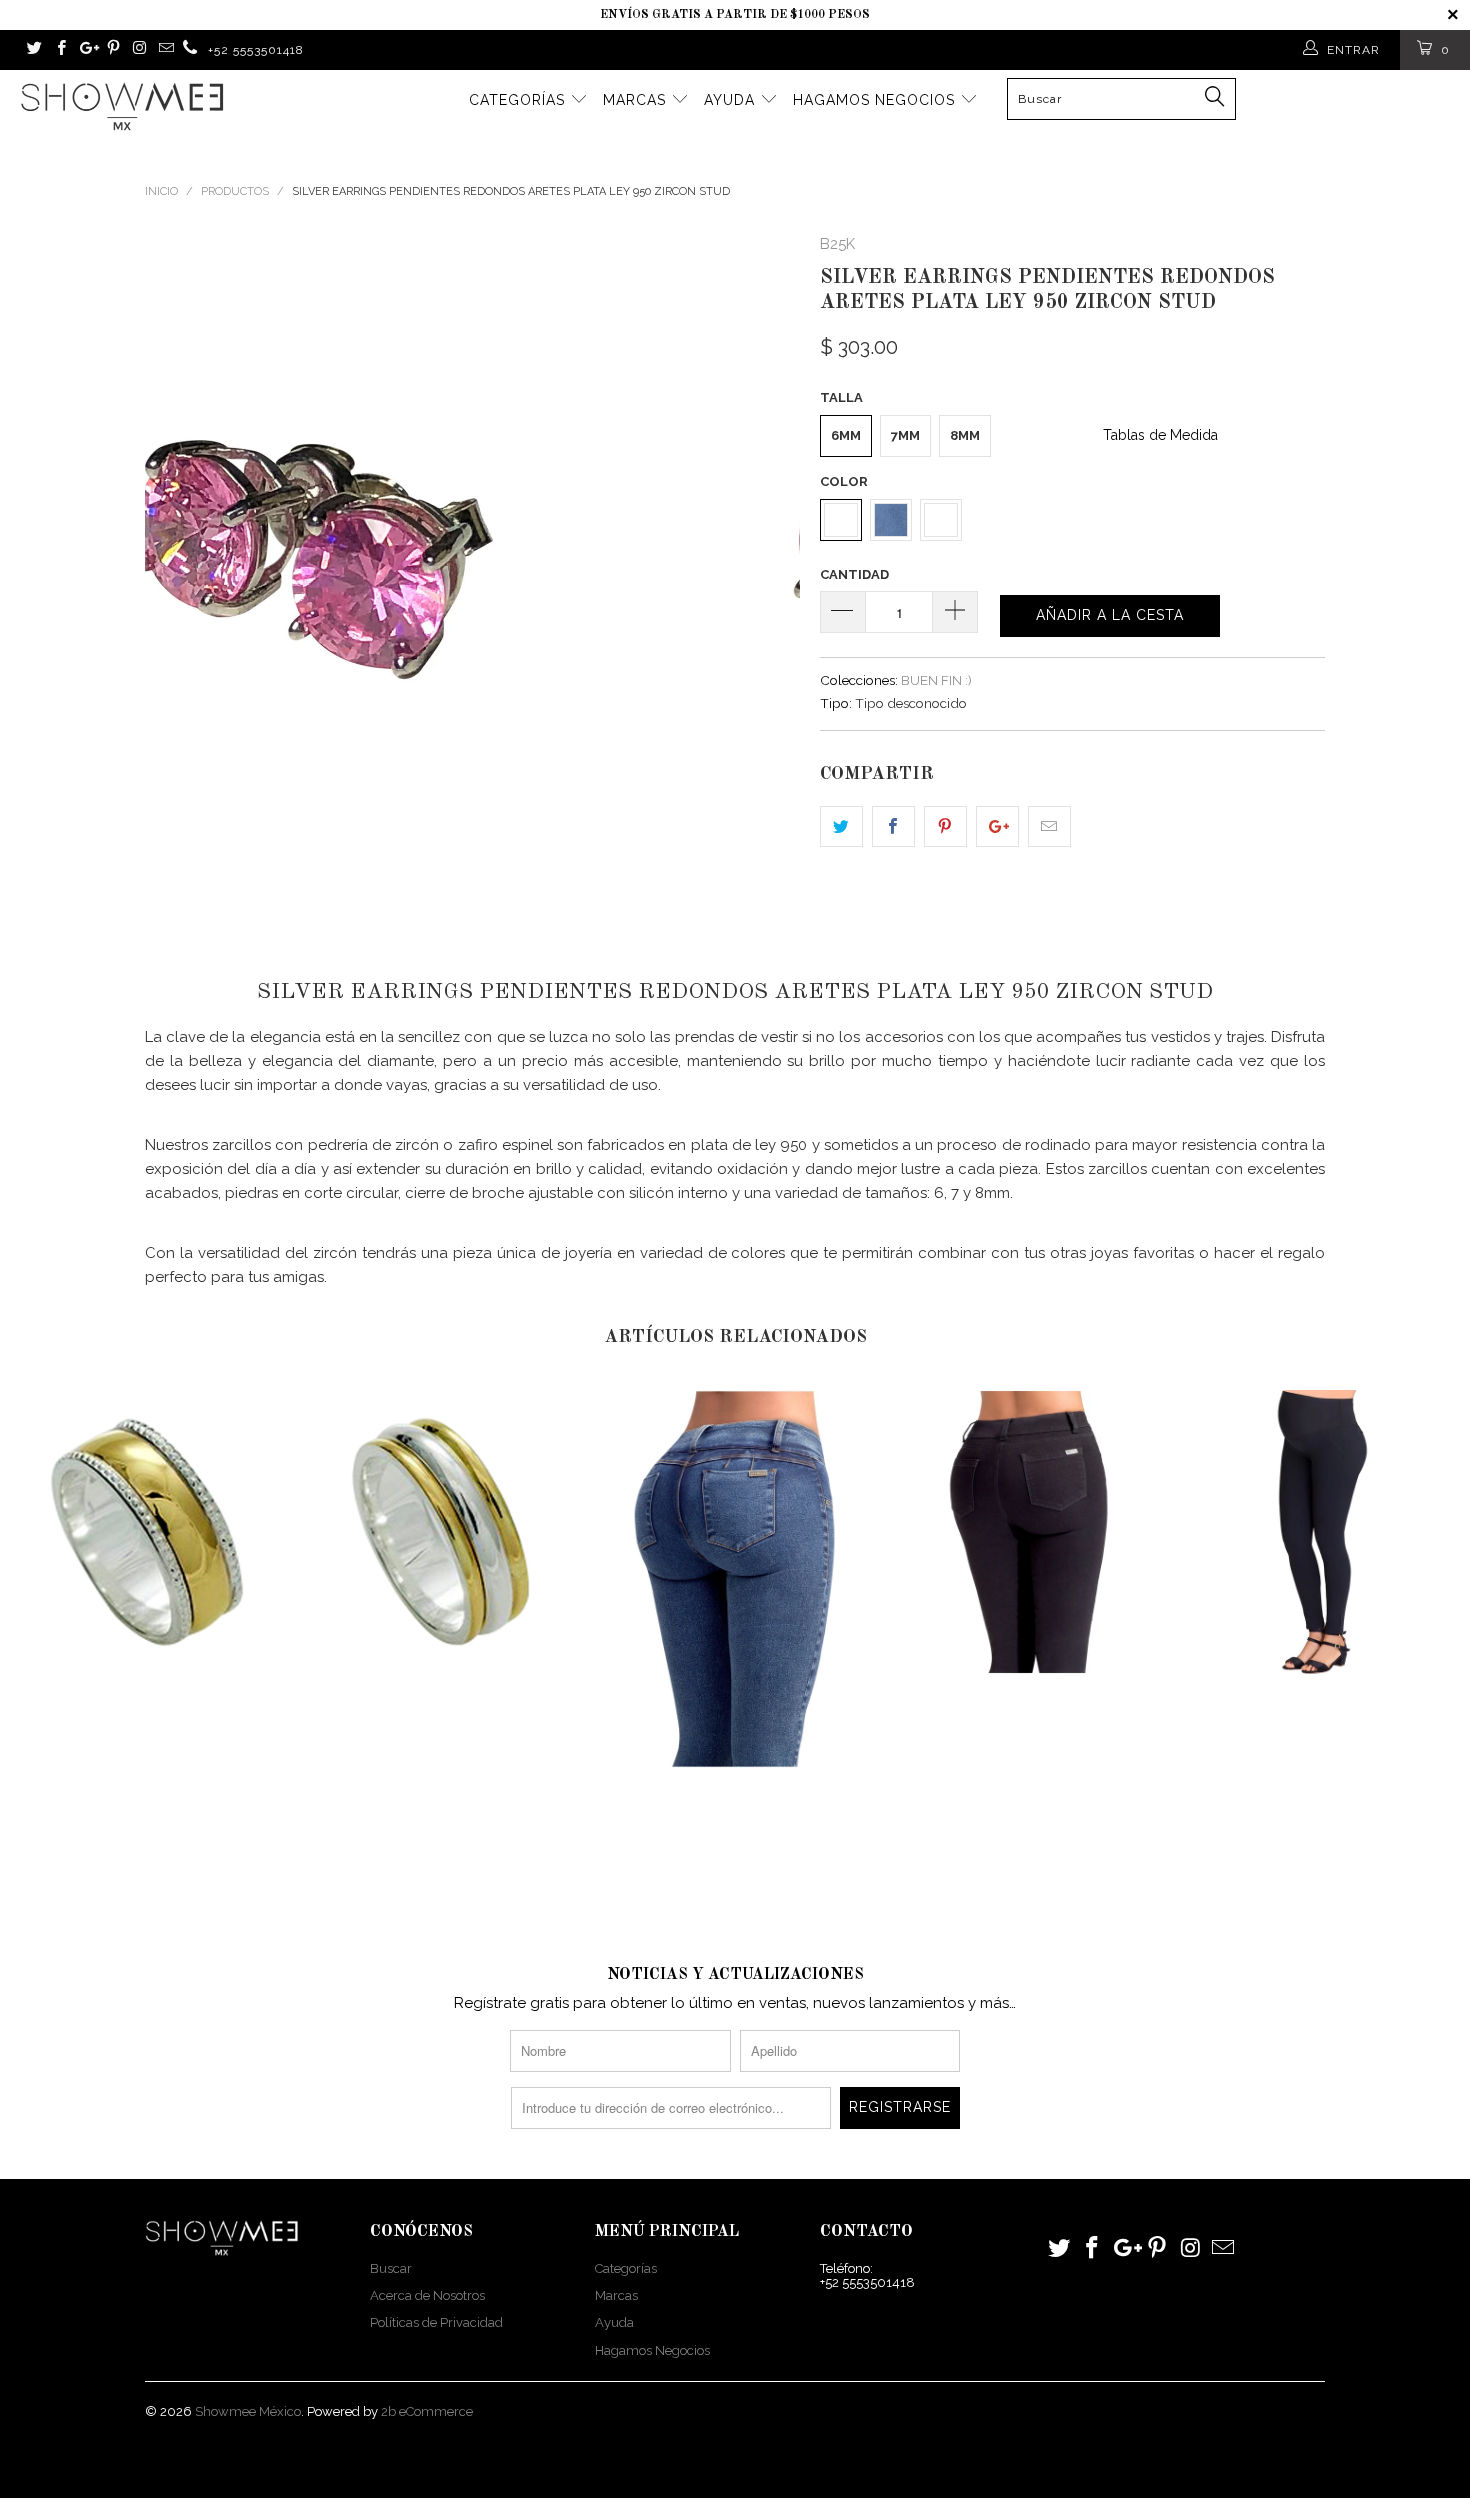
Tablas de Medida (1160, 435)
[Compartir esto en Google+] (997, 826)
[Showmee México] (190, 50)
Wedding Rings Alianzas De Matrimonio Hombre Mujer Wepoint (147, 1532)
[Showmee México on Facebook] (59, 50)
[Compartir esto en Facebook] (893, 826)
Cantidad (854, 574)
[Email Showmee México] (164, 50)
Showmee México (248, 2411)
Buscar (391, 2268)
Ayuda (732, 100)
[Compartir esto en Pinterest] (945, 826)
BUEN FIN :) (936, 680)
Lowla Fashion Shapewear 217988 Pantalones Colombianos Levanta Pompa (735, 1579)
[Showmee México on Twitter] (33, 50)
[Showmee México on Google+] (86, 50)
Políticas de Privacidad (436, 2322)
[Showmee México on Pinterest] (112, 50)
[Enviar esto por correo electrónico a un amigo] (1049, 826)
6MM (846, 435)
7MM (905, 435)
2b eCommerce (427, 2411)
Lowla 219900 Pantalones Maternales (1323, 1532)
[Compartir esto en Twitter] (841, 826)
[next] (765, 559)
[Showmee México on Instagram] (138, 50)
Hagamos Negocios (876, 100)
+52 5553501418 (256, 50)
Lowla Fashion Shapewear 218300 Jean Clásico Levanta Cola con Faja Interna (1029, 1532)
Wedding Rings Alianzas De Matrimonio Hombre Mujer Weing (441, 1532)
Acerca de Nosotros (427, 2295)
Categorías (519, 100)
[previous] (180, 559)
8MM (965, 435)
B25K (837, 244)
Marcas (637, 100)
